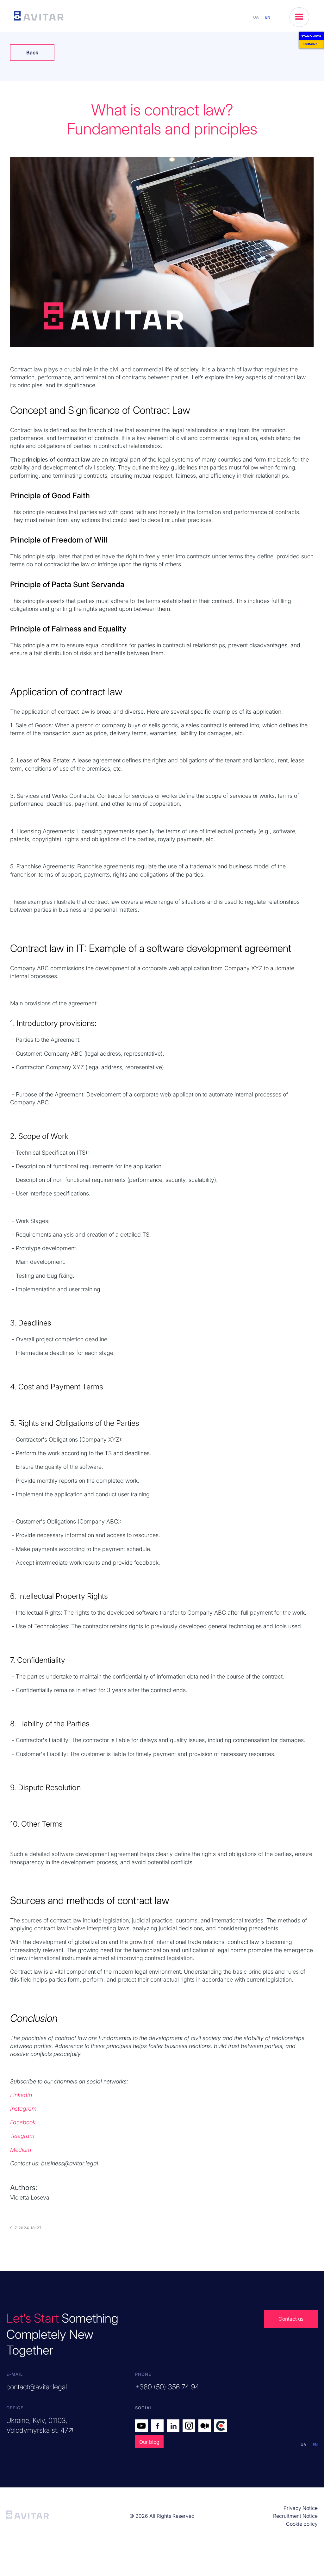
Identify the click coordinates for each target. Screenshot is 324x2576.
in (174, 2426)
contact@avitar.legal (37, 2387)
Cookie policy (302, 2524)
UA (256, 17)
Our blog (149, 2442)
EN (268, 17)
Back (32, 53)
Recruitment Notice (295, 2516)
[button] (299, 17)
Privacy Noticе (301, 2508)
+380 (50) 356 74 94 (167, 2387)
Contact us (291, 2319)
